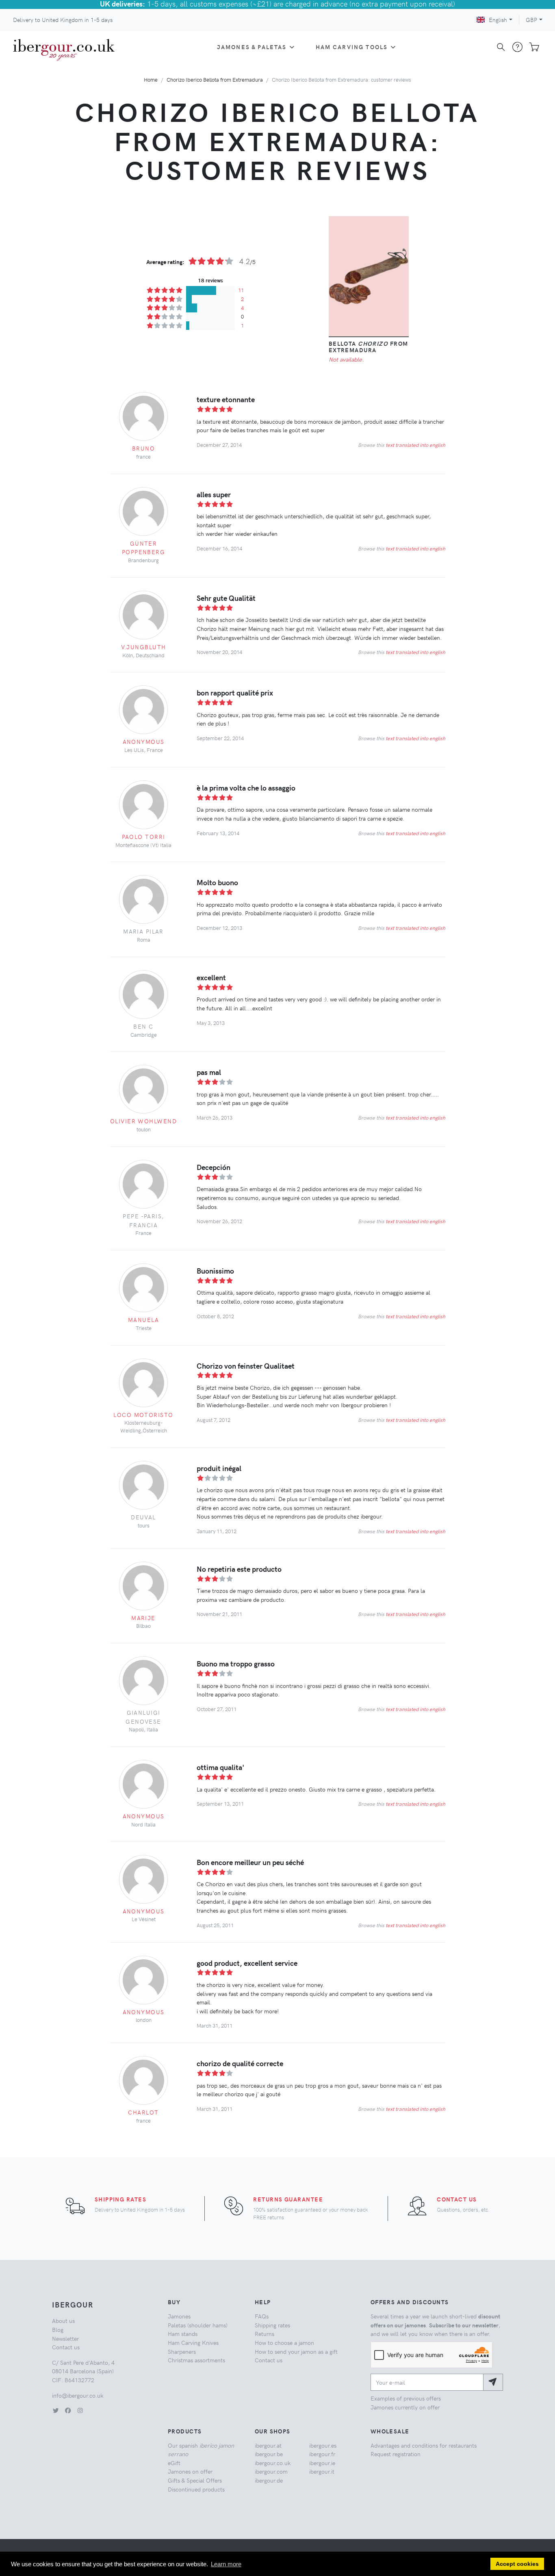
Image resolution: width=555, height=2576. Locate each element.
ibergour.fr (322, 2454)
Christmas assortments (196, 2360)
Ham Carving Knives (193, 2342)
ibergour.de (269, 2480)
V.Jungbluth (144, 647)
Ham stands (183, 2333)
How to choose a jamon (284, 2342)
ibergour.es (323, 2445)
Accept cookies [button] (517, 2564)
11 (241, 290)
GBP (531, 19)
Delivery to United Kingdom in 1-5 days (63, 19)
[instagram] (80, 2410)
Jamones (179, 2316)
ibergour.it (322, 2471)
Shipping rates (120, 2199)
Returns (264, 2333)
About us (63, 2320)
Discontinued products (196, 2489)
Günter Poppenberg (143, 548)
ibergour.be (269, 2454)
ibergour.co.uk (273, 2463)
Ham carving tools (352, 47)
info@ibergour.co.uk (78, 2395)
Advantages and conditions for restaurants (424, 2445)
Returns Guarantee (288, 2199)
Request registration (396, 2454)
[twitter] (56, 2410)
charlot (143, 2112)
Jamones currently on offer (405, 2407)
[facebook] (68, 2410)
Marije (143, 1618)
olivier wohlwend (143, 1121)
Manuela (143, 1319)
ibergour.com (271, 2471)
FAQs (262, 2316)
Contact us (457, 2199)
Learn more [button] (226, 2564)
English (498, 19)
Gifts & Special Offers (195, 2480)
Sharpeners (182, 2351)
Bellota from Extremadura (369, 347)
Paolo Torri (144, 836)
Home (151, 79)
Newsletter (65, 2338)
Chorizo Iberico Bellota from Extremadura (215, 79)
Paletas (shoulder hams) (198, 2325)
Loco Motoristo (143, 1415)
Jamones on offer (190, 2471)
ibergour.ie (322, 2463)
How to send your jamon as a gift (296, 2351)
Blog (58, 2329)
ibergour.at (268, 2445)
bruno (143, 448)
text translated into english (415, 445)
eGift (174, 2463)
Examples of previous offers (406, 2398)
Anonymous (144, 741)
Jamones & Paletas (252, 47)
